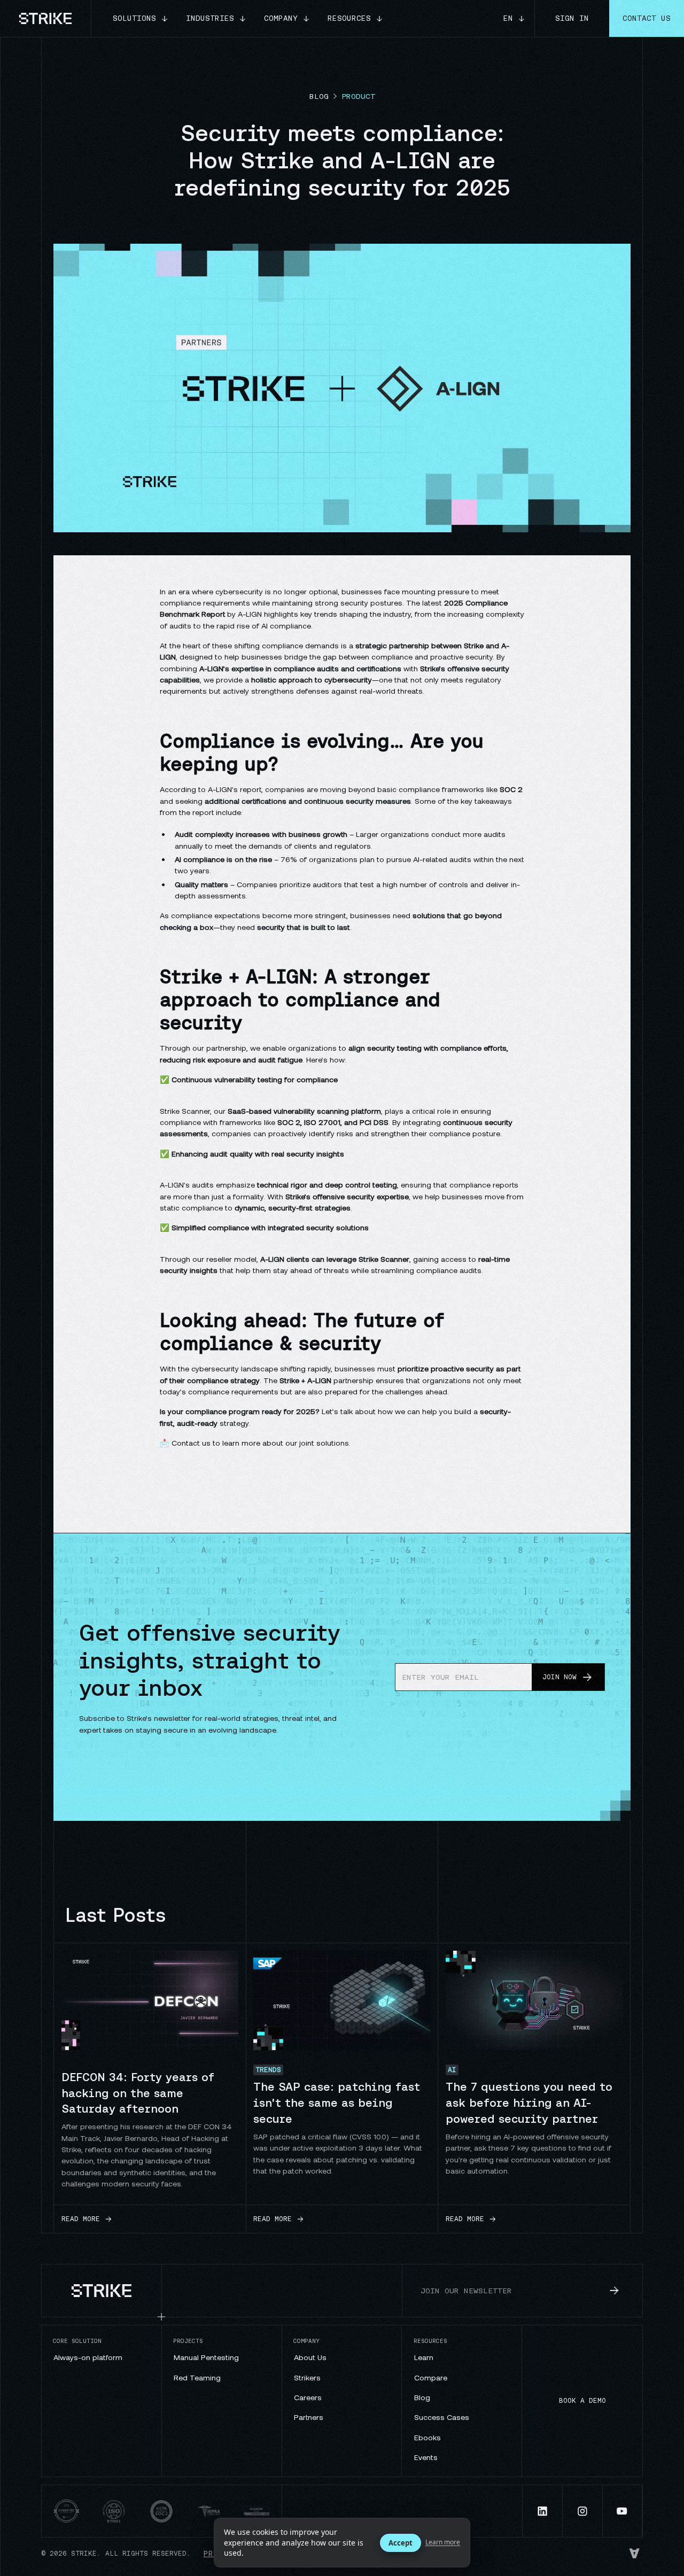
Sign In (572, 18)
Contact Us (647, 18)
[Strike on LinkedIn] (543, 2511)
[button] (141, 18)
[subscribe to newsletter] (615, 2291)
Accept (401, 2543)
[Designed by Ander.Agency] (635, 2554)
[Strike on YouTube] (623, 2511)
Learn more (443, 2542)
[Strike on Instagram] (583, 2511)
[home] (46, 18)
